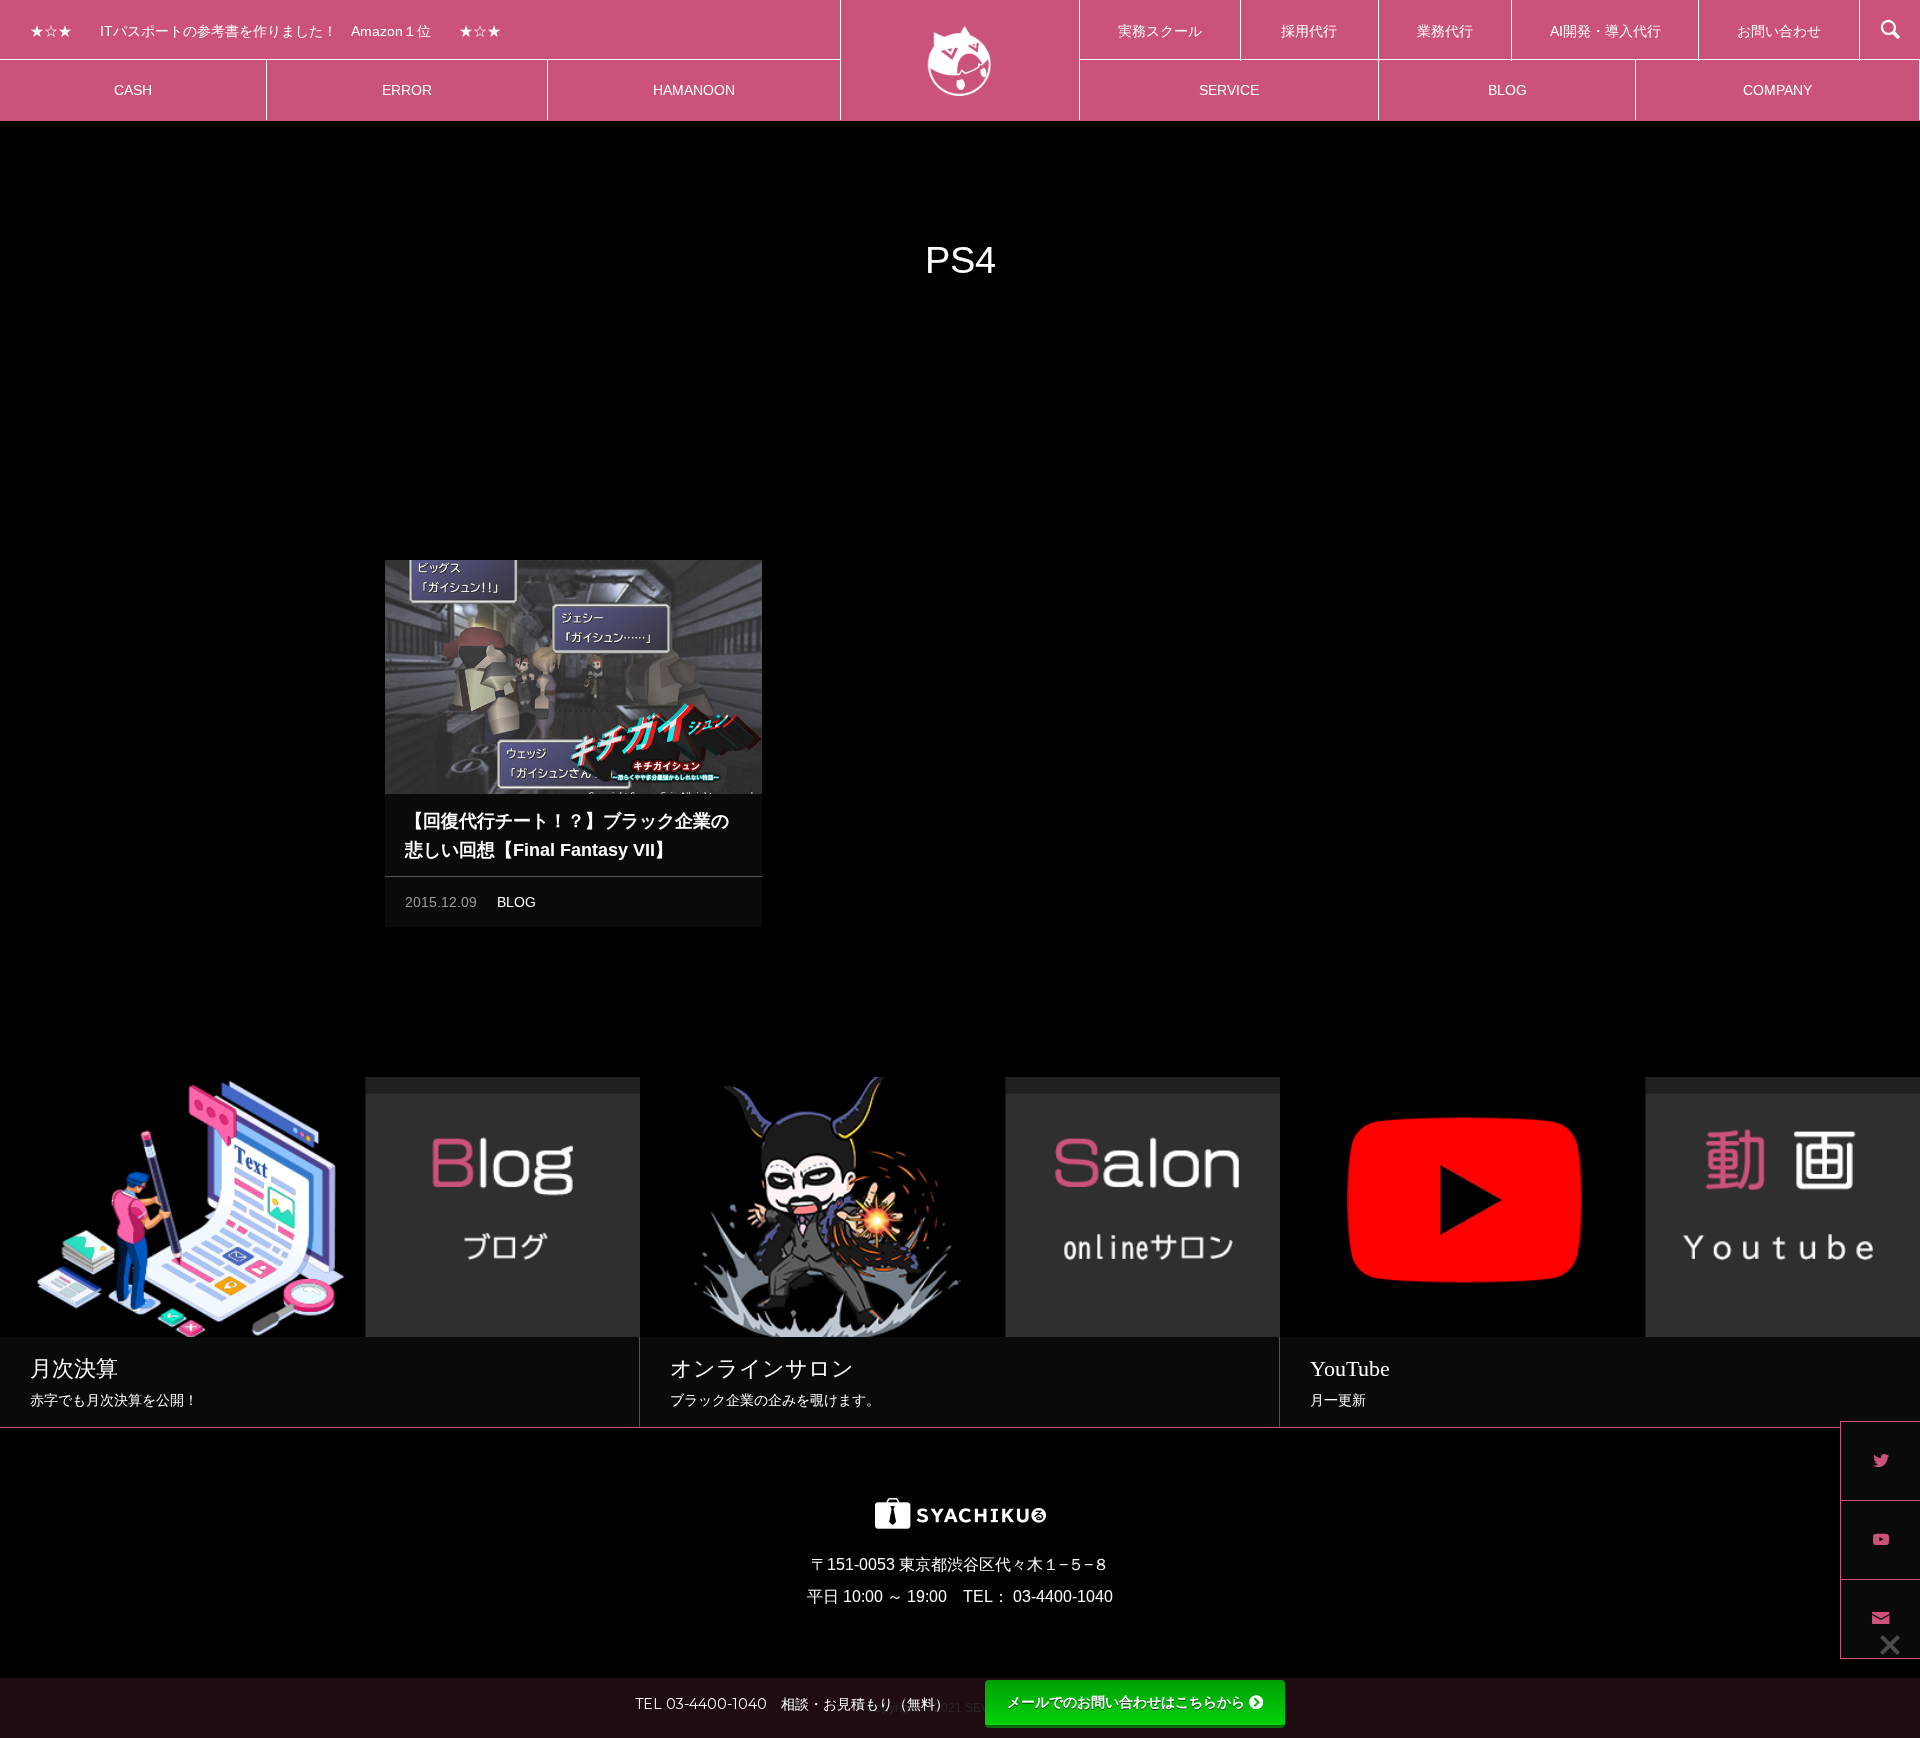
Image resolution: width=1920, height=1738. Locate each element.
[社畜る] (959, 60)
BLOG (516, 902)
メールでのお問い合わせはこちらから (1126, 1702)
